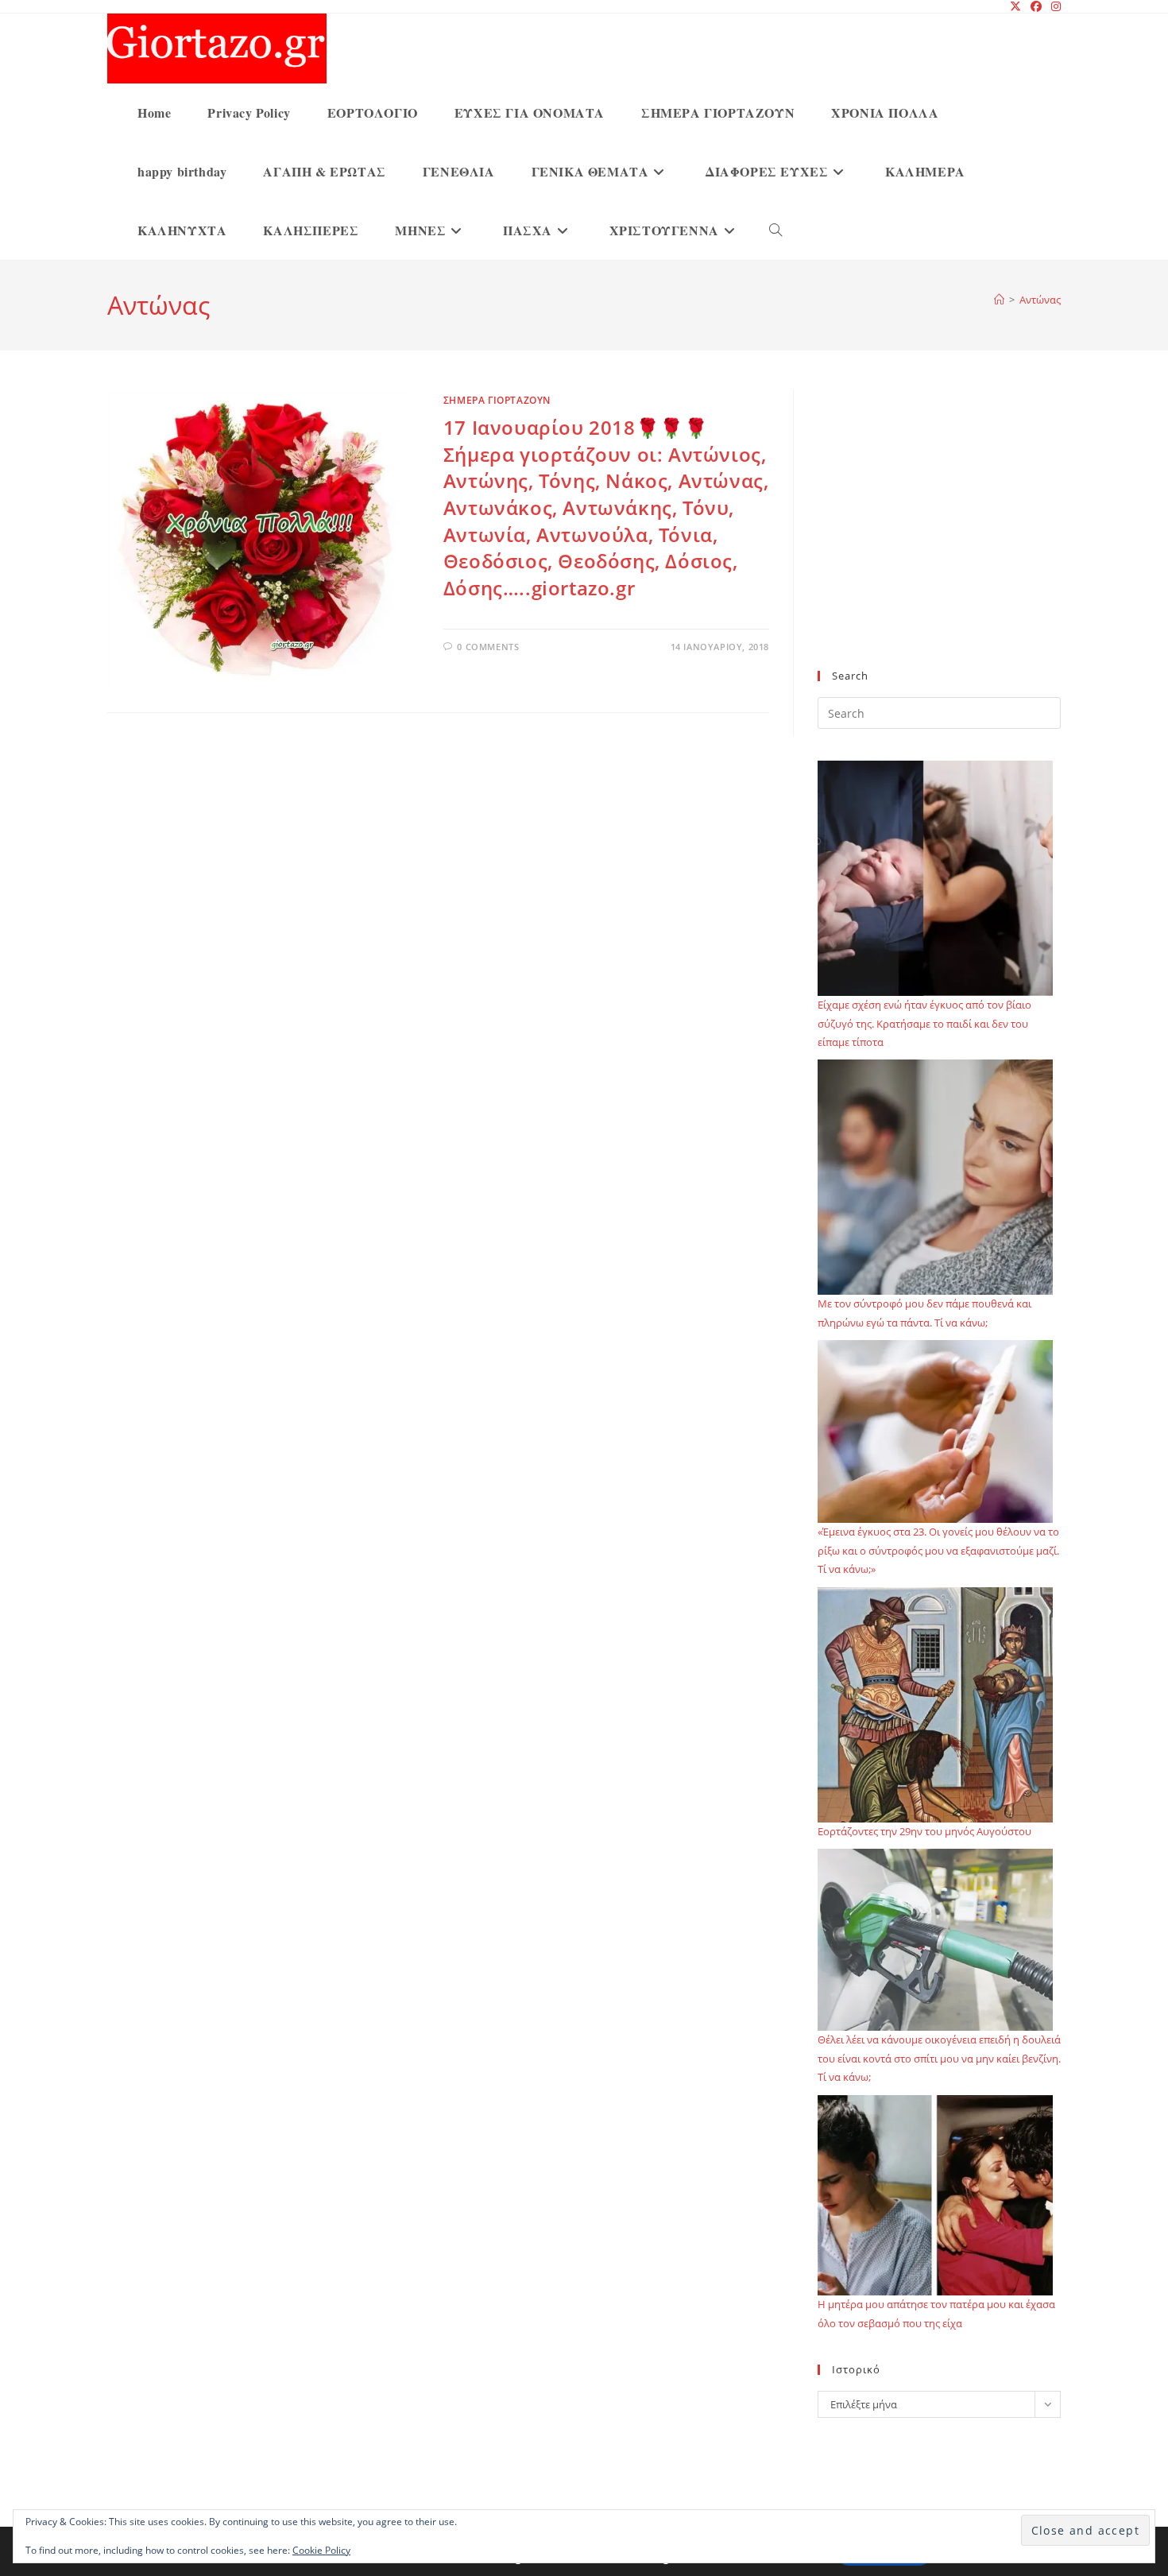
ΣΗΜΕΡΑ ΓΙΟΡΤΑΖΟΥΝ (497, 400)
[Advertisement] (939, 540)
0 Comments (488, 647)
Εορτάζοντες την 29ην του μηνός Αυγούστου (924, 1831)
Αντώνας (1040, 300)
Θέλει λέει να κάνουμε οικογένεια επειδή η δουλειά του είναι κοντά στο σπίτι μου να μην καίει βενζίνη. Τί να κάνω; (939, 2058)
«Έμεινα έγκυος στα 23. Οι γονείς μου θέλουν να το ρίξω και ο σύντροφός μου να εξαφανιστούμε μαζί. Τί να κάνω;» (938, 1550)
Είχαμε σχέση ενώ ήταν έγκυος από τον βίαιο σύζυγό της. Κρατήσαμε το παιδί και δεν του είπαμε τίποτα (924, 1023)
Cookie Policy (321, 2550)
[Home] (999, 300)
